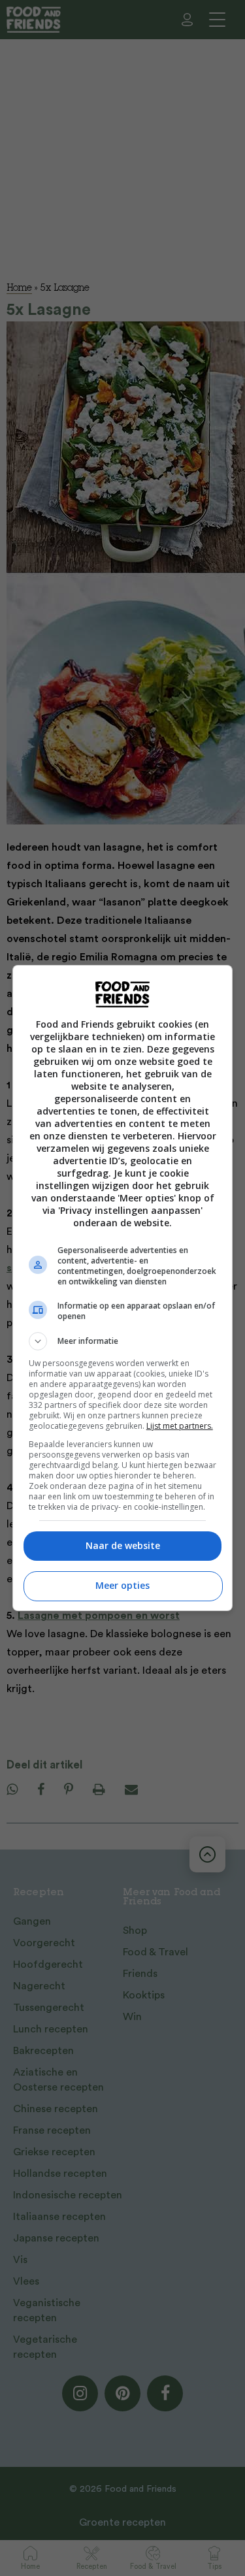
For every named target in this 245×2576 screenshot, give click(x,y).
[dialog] (123, 1288)
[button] (123, 1341)
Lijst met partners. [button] (180, 1426)
